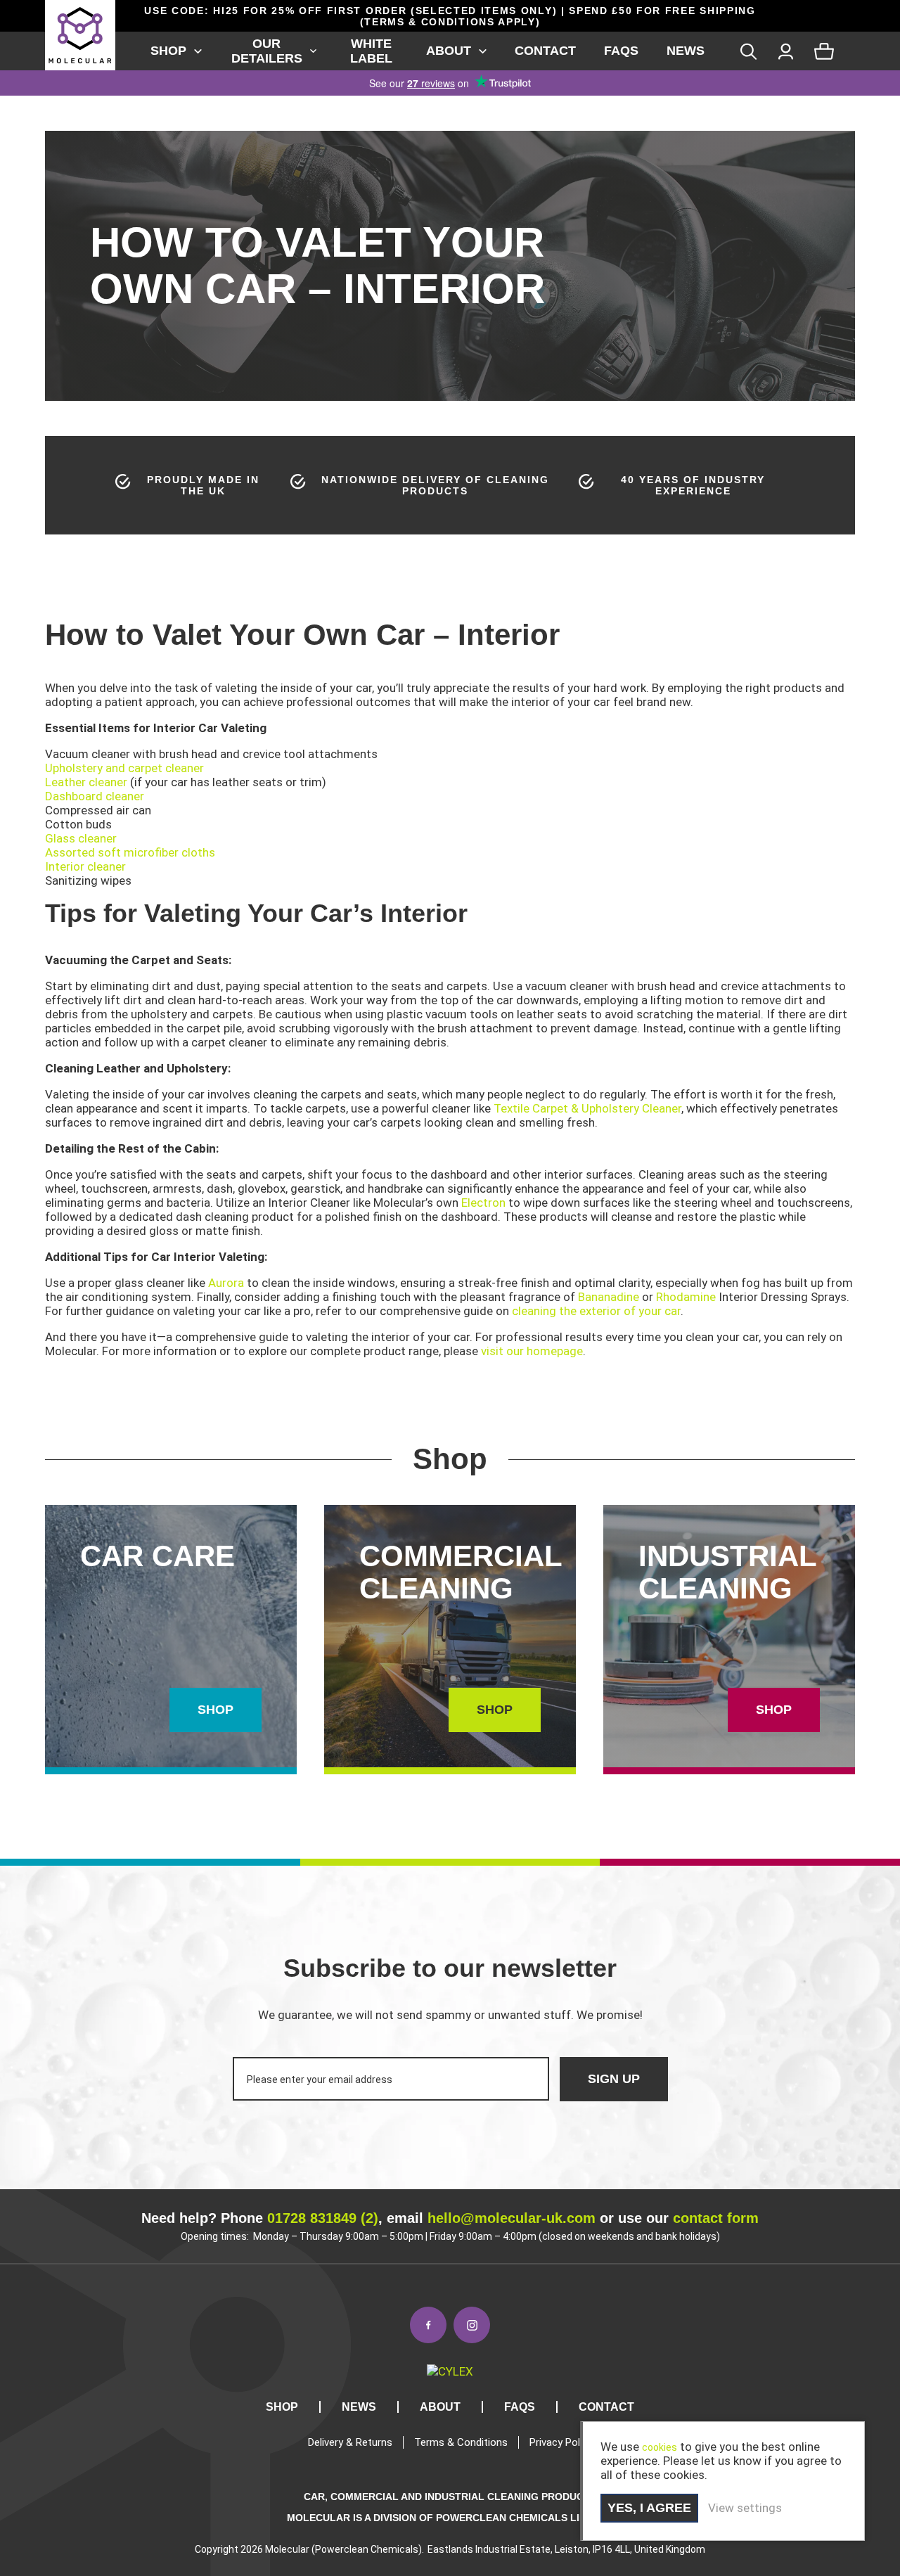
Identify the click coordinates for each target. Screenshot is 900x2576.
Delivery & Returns (350, 2442)
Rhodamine (686, 1297)
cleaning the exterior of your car (596, 1311)
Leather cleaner (86, 782)
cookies (660, 2447)
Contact (545, 51)
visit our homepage (532, 1351)
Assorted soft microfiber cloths (130, 852)
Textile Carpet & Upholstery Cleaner (587, 1108)
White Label (371, 51)
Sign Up (614, 2079)
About (449, 51)
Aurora (226, 1283)
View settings (745, 2508)
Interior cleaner (85, 866)
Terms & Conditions (461, 2442)
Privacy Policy (561, 2442)
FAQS (621, 51)
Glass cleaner (81, 838)
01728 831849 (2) (323, 2218)
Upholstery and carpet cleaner (124, 768)
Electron (483, 1203)
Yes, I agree (649, 2508)
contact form (716, 2218)
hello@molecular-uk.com (512, 2218)
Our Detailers (267, 51)
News (686, 51)
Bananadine (609, 1297)
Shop (168, 51)
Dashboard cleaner (95, 796)
